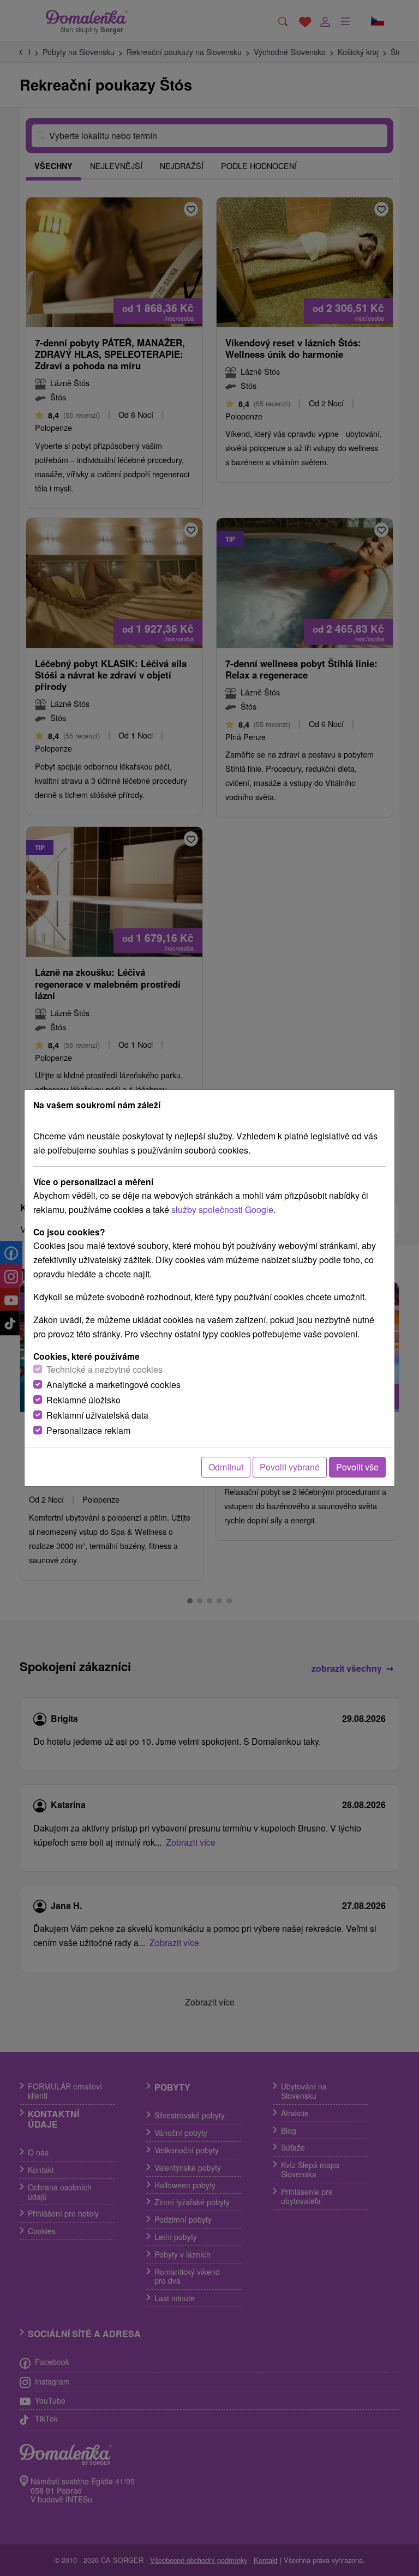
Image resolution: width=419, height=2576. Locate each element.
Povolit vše (357, 1467)
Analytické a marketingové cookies (113, 1385)
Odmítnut (226, 1467)
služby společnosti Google (222, 1209)
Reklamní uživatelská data (97, 1415)
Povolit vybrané (290, 1467)
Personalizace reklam (88, 1430)
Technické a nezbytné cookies (104, 1369)
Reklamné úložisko (83, 1400)
